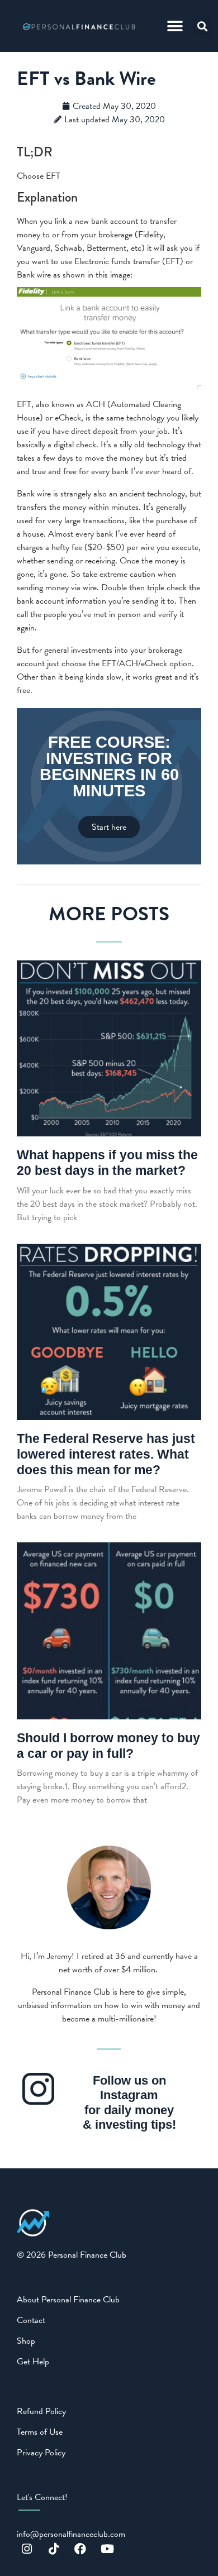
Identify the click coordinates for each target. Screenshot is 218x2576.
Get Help (33, 2362)
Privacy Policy (41, 2453)
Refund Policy (41, 2411)
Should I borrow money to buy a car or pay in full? (108, 1746)
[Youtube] (107, 2549)
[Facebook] (80, 2549)
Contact (31, 2320)
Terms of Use (40, 2432)
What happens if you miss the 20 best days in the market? (107, 1163)
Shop (26, 2341)
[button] (175, 26)
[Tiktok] (54, 2549)
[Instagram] (27, 2549)
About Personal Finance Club (68, 2300)
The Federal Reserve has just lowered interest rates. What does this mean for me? (106, 1454)
